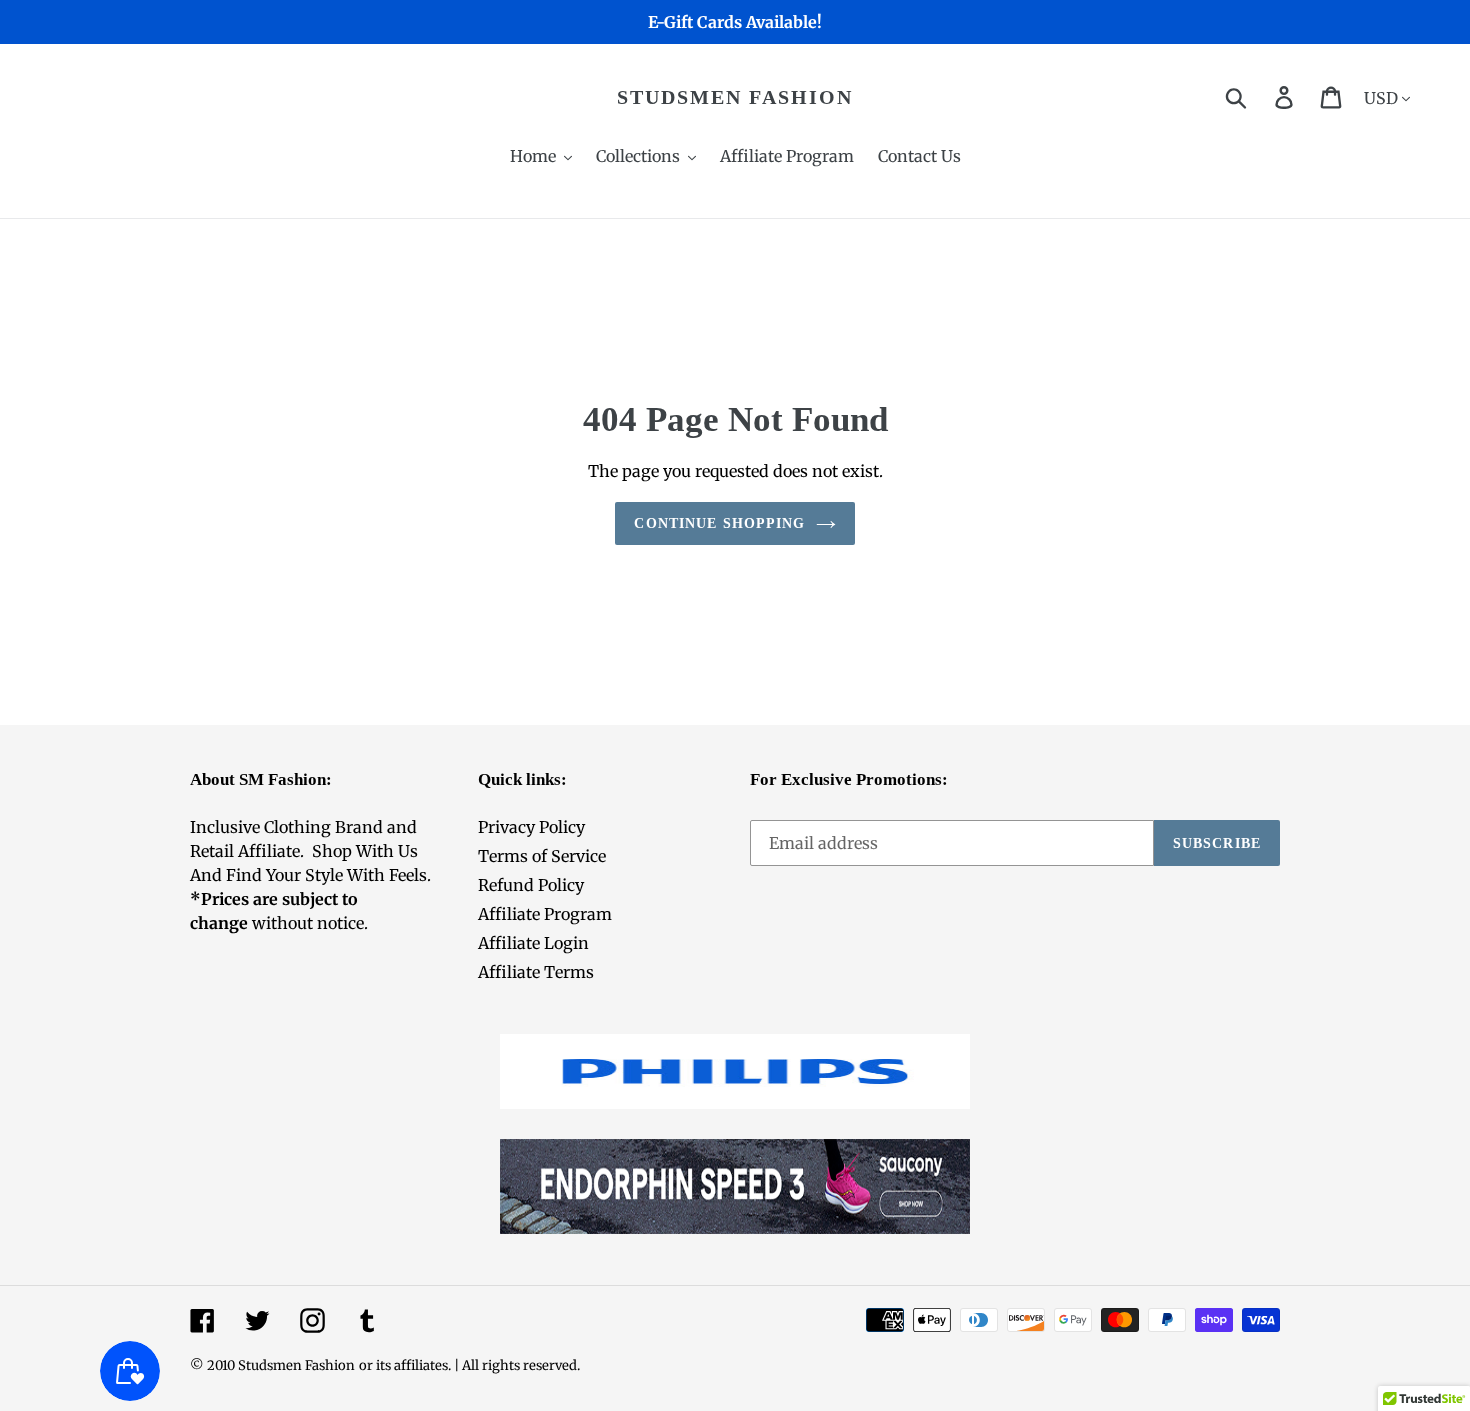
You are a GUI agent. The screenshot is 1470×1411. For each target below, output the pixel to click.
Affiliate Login (533, 943)
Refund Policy (531, 885)
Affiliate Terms (536, 972)
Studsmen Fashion (735, 97)
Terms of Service (542, 856)
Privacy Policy (531, 827)
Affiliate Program (545, 914)
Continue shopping (719, 523)
